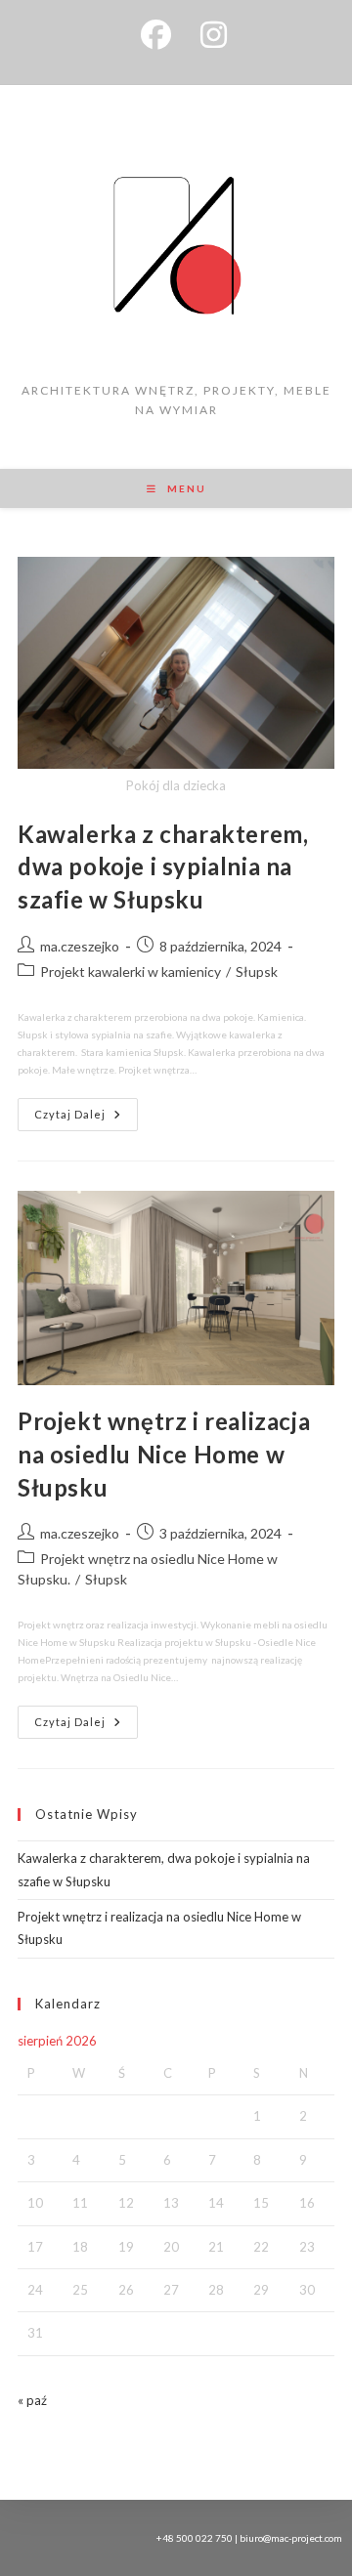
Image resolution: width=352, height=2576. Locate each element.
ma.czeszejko (80, 946)
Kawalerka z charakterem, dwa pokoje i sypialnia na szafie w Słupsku (163, 866)
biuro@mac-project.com (291, 2538)
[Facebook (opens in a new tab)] (156, 35)
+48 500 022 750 (195, 2538)
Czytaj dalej (86, 1109)
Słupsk (257, 971)
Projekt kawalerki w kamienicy (131, 971)
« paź (32, 2400)
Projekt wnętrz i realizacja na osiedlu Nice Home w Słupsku (164, 1454)
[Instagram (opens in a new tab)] (206, 35)
